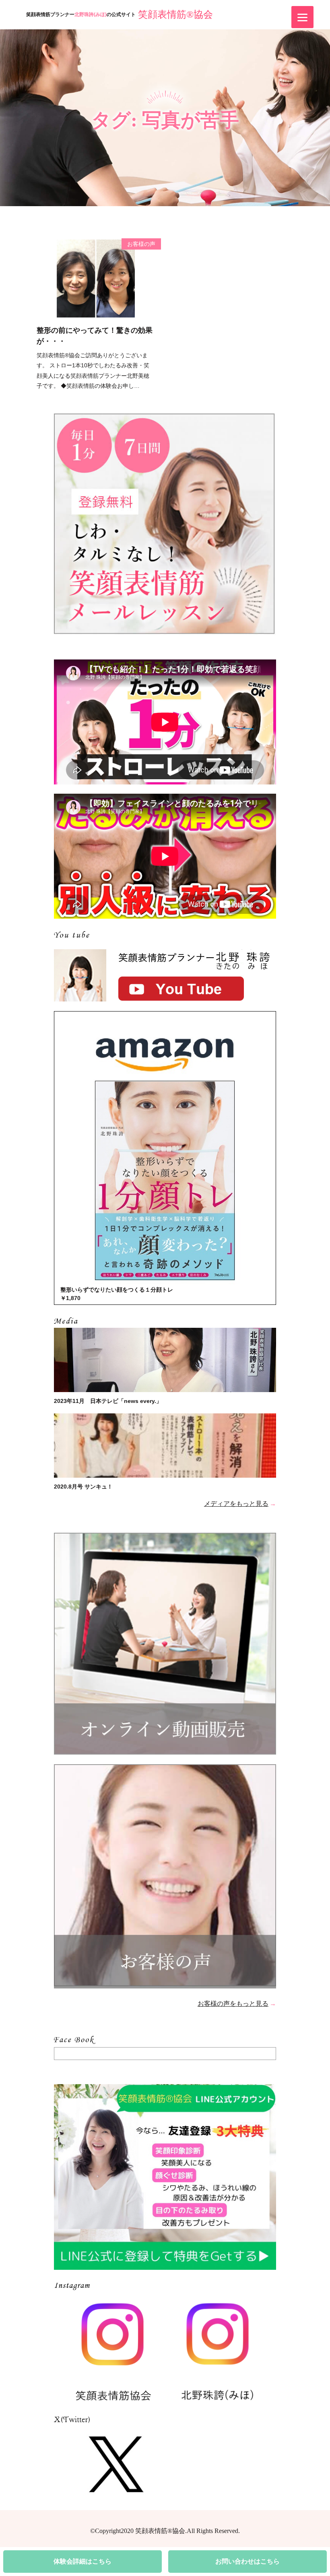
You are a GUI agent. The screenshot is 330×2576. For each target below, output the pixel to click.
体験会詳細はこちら (82, 2561)
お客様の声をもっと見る (233, 2004)
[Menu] (302, 17)
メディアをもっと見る (236, 1504)
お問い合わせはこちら (248, 2561)
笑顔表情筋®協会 (175, 14)
